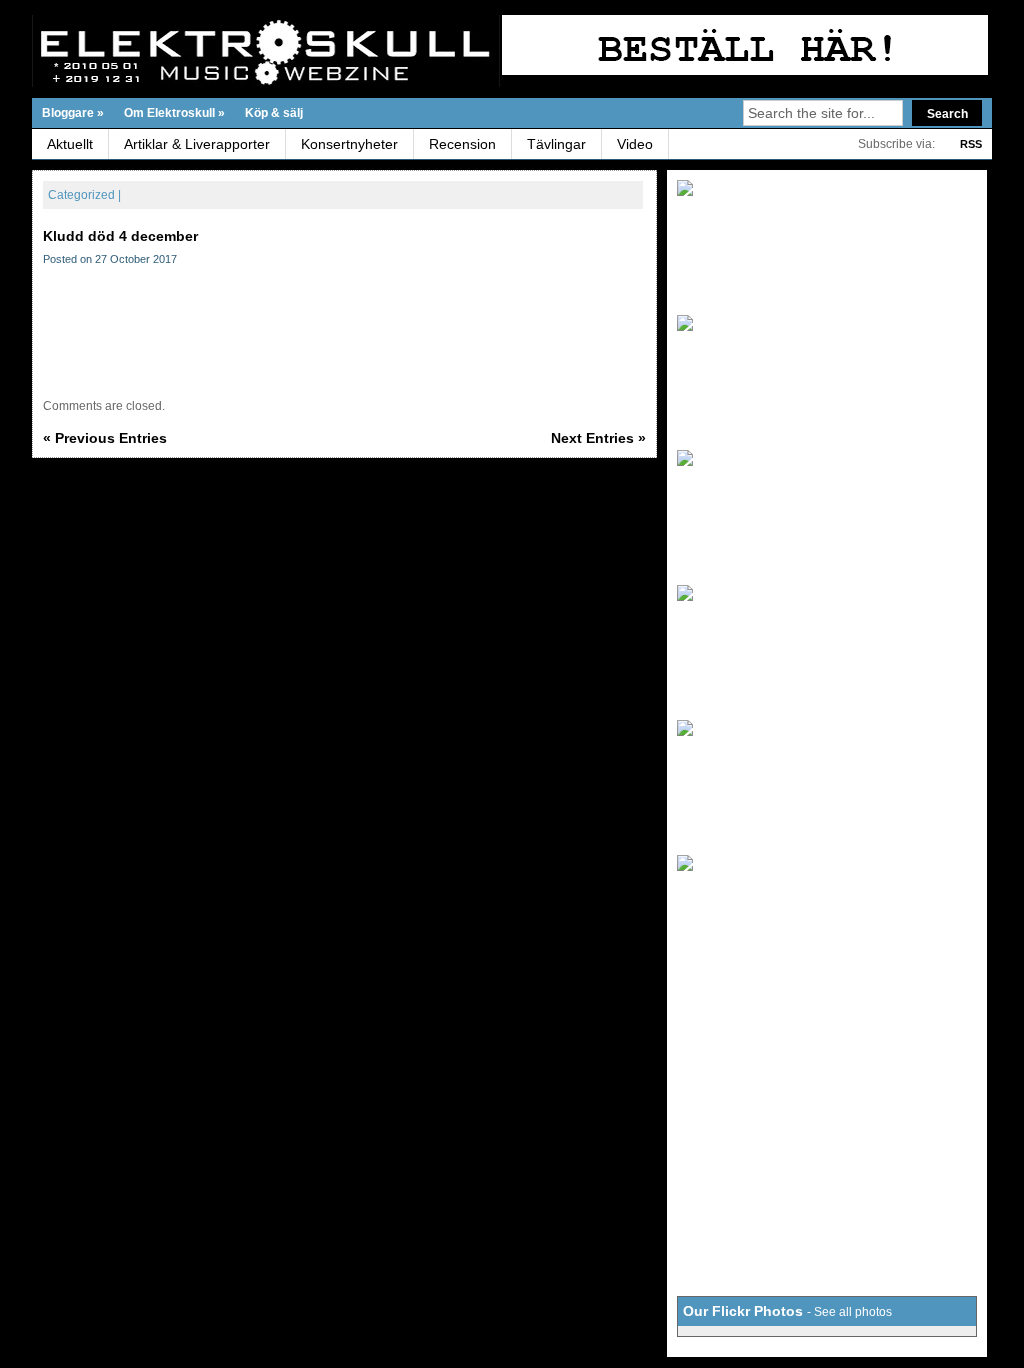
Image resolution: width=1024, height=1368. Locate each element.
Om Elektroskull (174, 113)
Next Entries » (598, 438)
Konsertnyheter (349, 144)
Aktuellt (70, 144)
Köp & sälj (274, 113)
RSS (971, 144)
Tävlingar (556, 144)
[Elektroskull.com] (226, 51)
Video (635, 144)
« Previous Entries (105, 438)
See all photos (853, 1312)
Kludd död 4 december (120, 236)
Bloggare (73, 113)
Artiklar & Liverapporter (197, 144)
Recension (462, 144)
